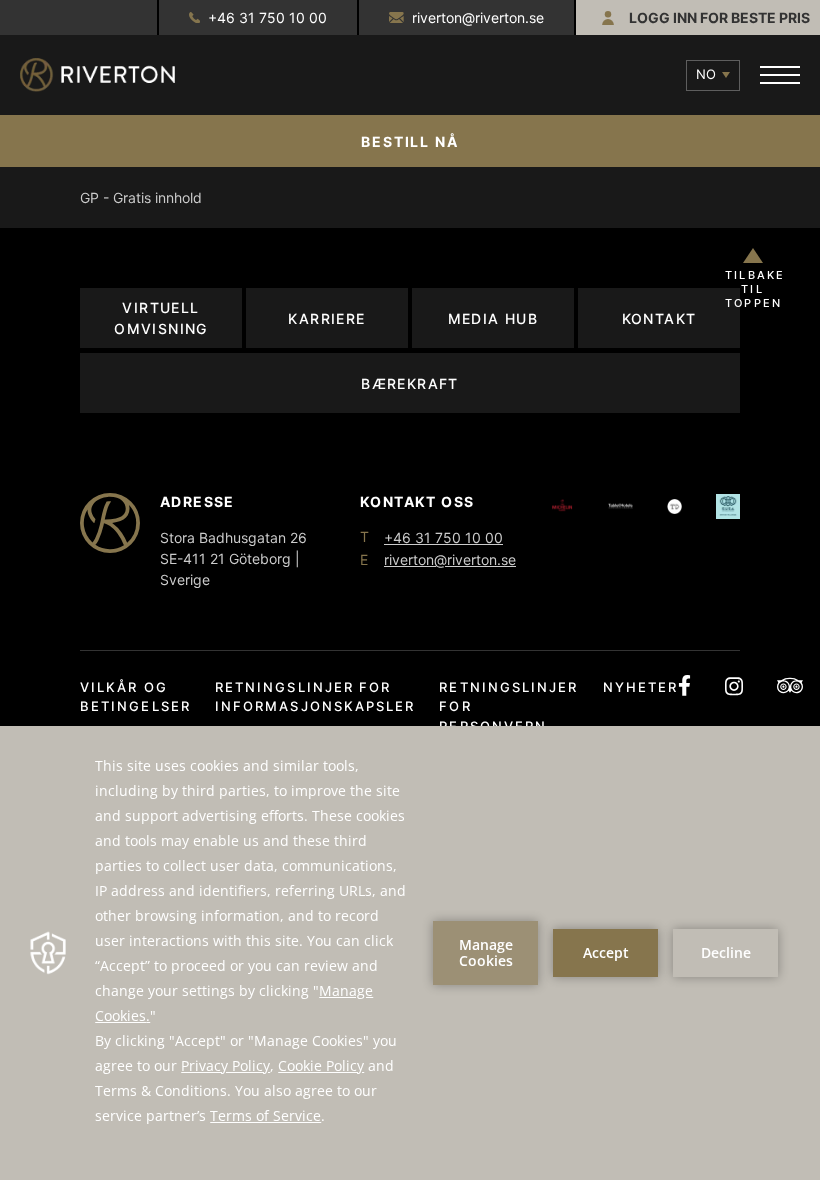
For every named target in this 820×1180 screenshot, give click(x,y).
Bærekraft (410, 383)
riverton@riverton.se (478, 17)
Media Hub (493, 318)
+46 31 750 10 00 (267, 17)
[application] (410, 953)
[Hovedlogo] (115, 74)
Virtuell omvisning (161, 318)
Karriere (326, 318)
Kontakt (659, 318)
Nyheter (641, 687)
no (706, 74)
